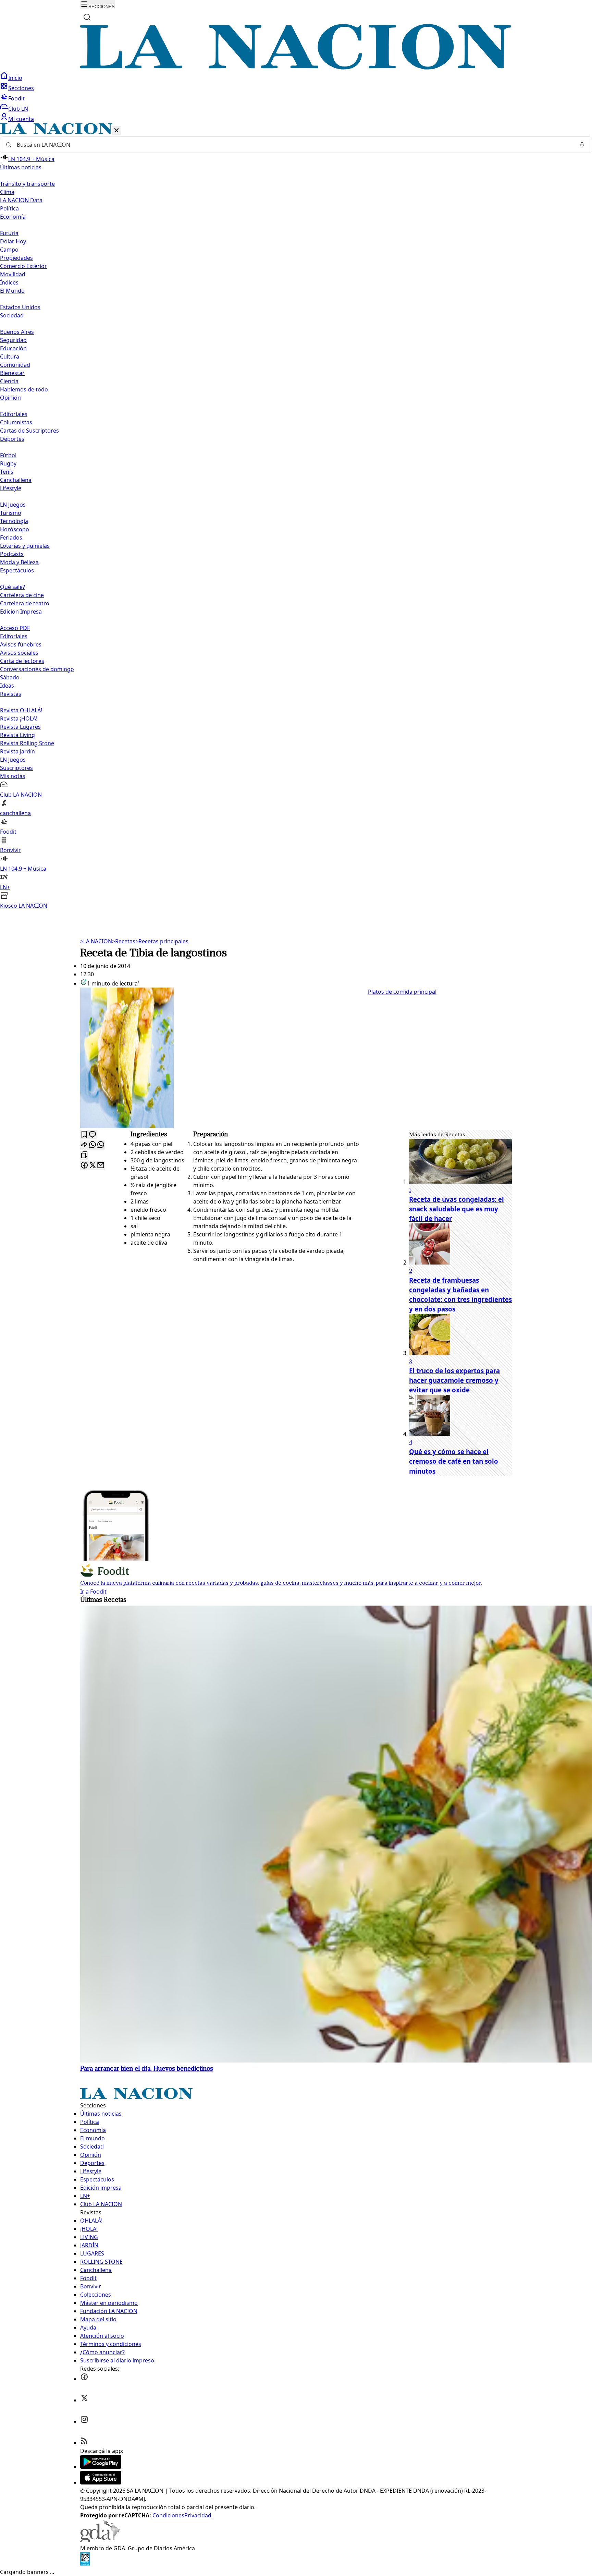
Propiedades (16, 258)
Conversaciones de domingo (37, 669)
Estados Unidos (20, 307)
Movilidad (13, 274)
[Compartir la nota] (84, 1145)
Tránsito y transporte (27, 184)
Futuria (9, 233)
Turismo (11, 513)
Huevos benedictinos (147, 2069)
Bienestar (12, 373)
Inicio (15, 78)
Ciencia (9, 381)
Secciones (21, 88)
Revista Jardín (17, 751)
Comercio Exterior (23, 266)
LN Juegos (13, 505)
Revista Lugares (20, 727)
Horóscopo (15, 529)
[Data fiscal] (85, 2564)
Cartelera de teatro (25, 603)
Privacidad (198, 2515)
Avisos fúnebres (21, 644)
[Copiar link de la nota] (84, 1155)
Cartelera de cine (22, 595)
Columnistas (16, 422)
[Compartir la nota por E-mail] (101, 1166)
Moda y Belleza (19, 562)
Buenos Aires (17, 332)
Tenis (7, 472)
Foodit (16, 98)
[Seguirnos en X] (84, 2400)
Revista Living (17, 735)
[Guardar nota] (84, 1135)
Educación (13, 348)
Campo (9, 250)
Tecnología (14, 521)
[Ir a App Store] (101, 2482)
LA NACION (96, 941)
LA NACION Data (21, 200)
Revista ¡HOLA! (19, 718)
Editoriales (14, 414)
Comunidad (15, 365)
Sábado (10, 677)
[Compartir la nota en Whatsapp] (92, 1145)
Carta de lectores (22, 661)
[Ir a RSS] (84, 2443)
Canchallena (16, 480)
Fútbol (8, 455)
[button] (296, 516)
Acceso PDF (15, 628)
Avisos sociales (19, 653)
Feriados (11, 537)
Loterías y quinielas (25, 546)
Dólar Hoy (13, 241)
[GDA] (100, 2540)
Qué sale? (13, 587)
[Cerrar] (116, 131)
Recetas (124, 941)
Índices (9, 282)
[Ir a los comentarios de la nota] (92, 1135)
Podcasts (12, 554)
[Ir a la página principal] (296, 68)
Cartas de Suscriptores (29, 431)
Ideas (7, 686)
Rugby (8, 463)
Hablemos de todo (24, 389)
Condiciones (168, 2515)
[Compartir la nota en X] (92, 1166)
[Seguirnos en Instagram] (84, 2421)
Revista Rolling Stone (27, 743)
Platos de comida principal (402, 992)
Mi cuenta (21, 119)
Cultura (10, 356)
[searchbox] (293, 145)
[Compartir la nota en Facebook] (84, 1166)
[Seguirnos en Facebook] (84, 2379)
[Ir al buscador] (87, 17)
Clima (7, 192)
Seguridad (13, 340)
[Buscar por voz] (582, 145)
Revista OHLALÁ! (21, 710)
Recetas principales (162, 941)
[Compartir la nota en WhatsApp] (101, 1145)
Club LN (18, 109)
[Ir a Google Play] (101, 2467)
